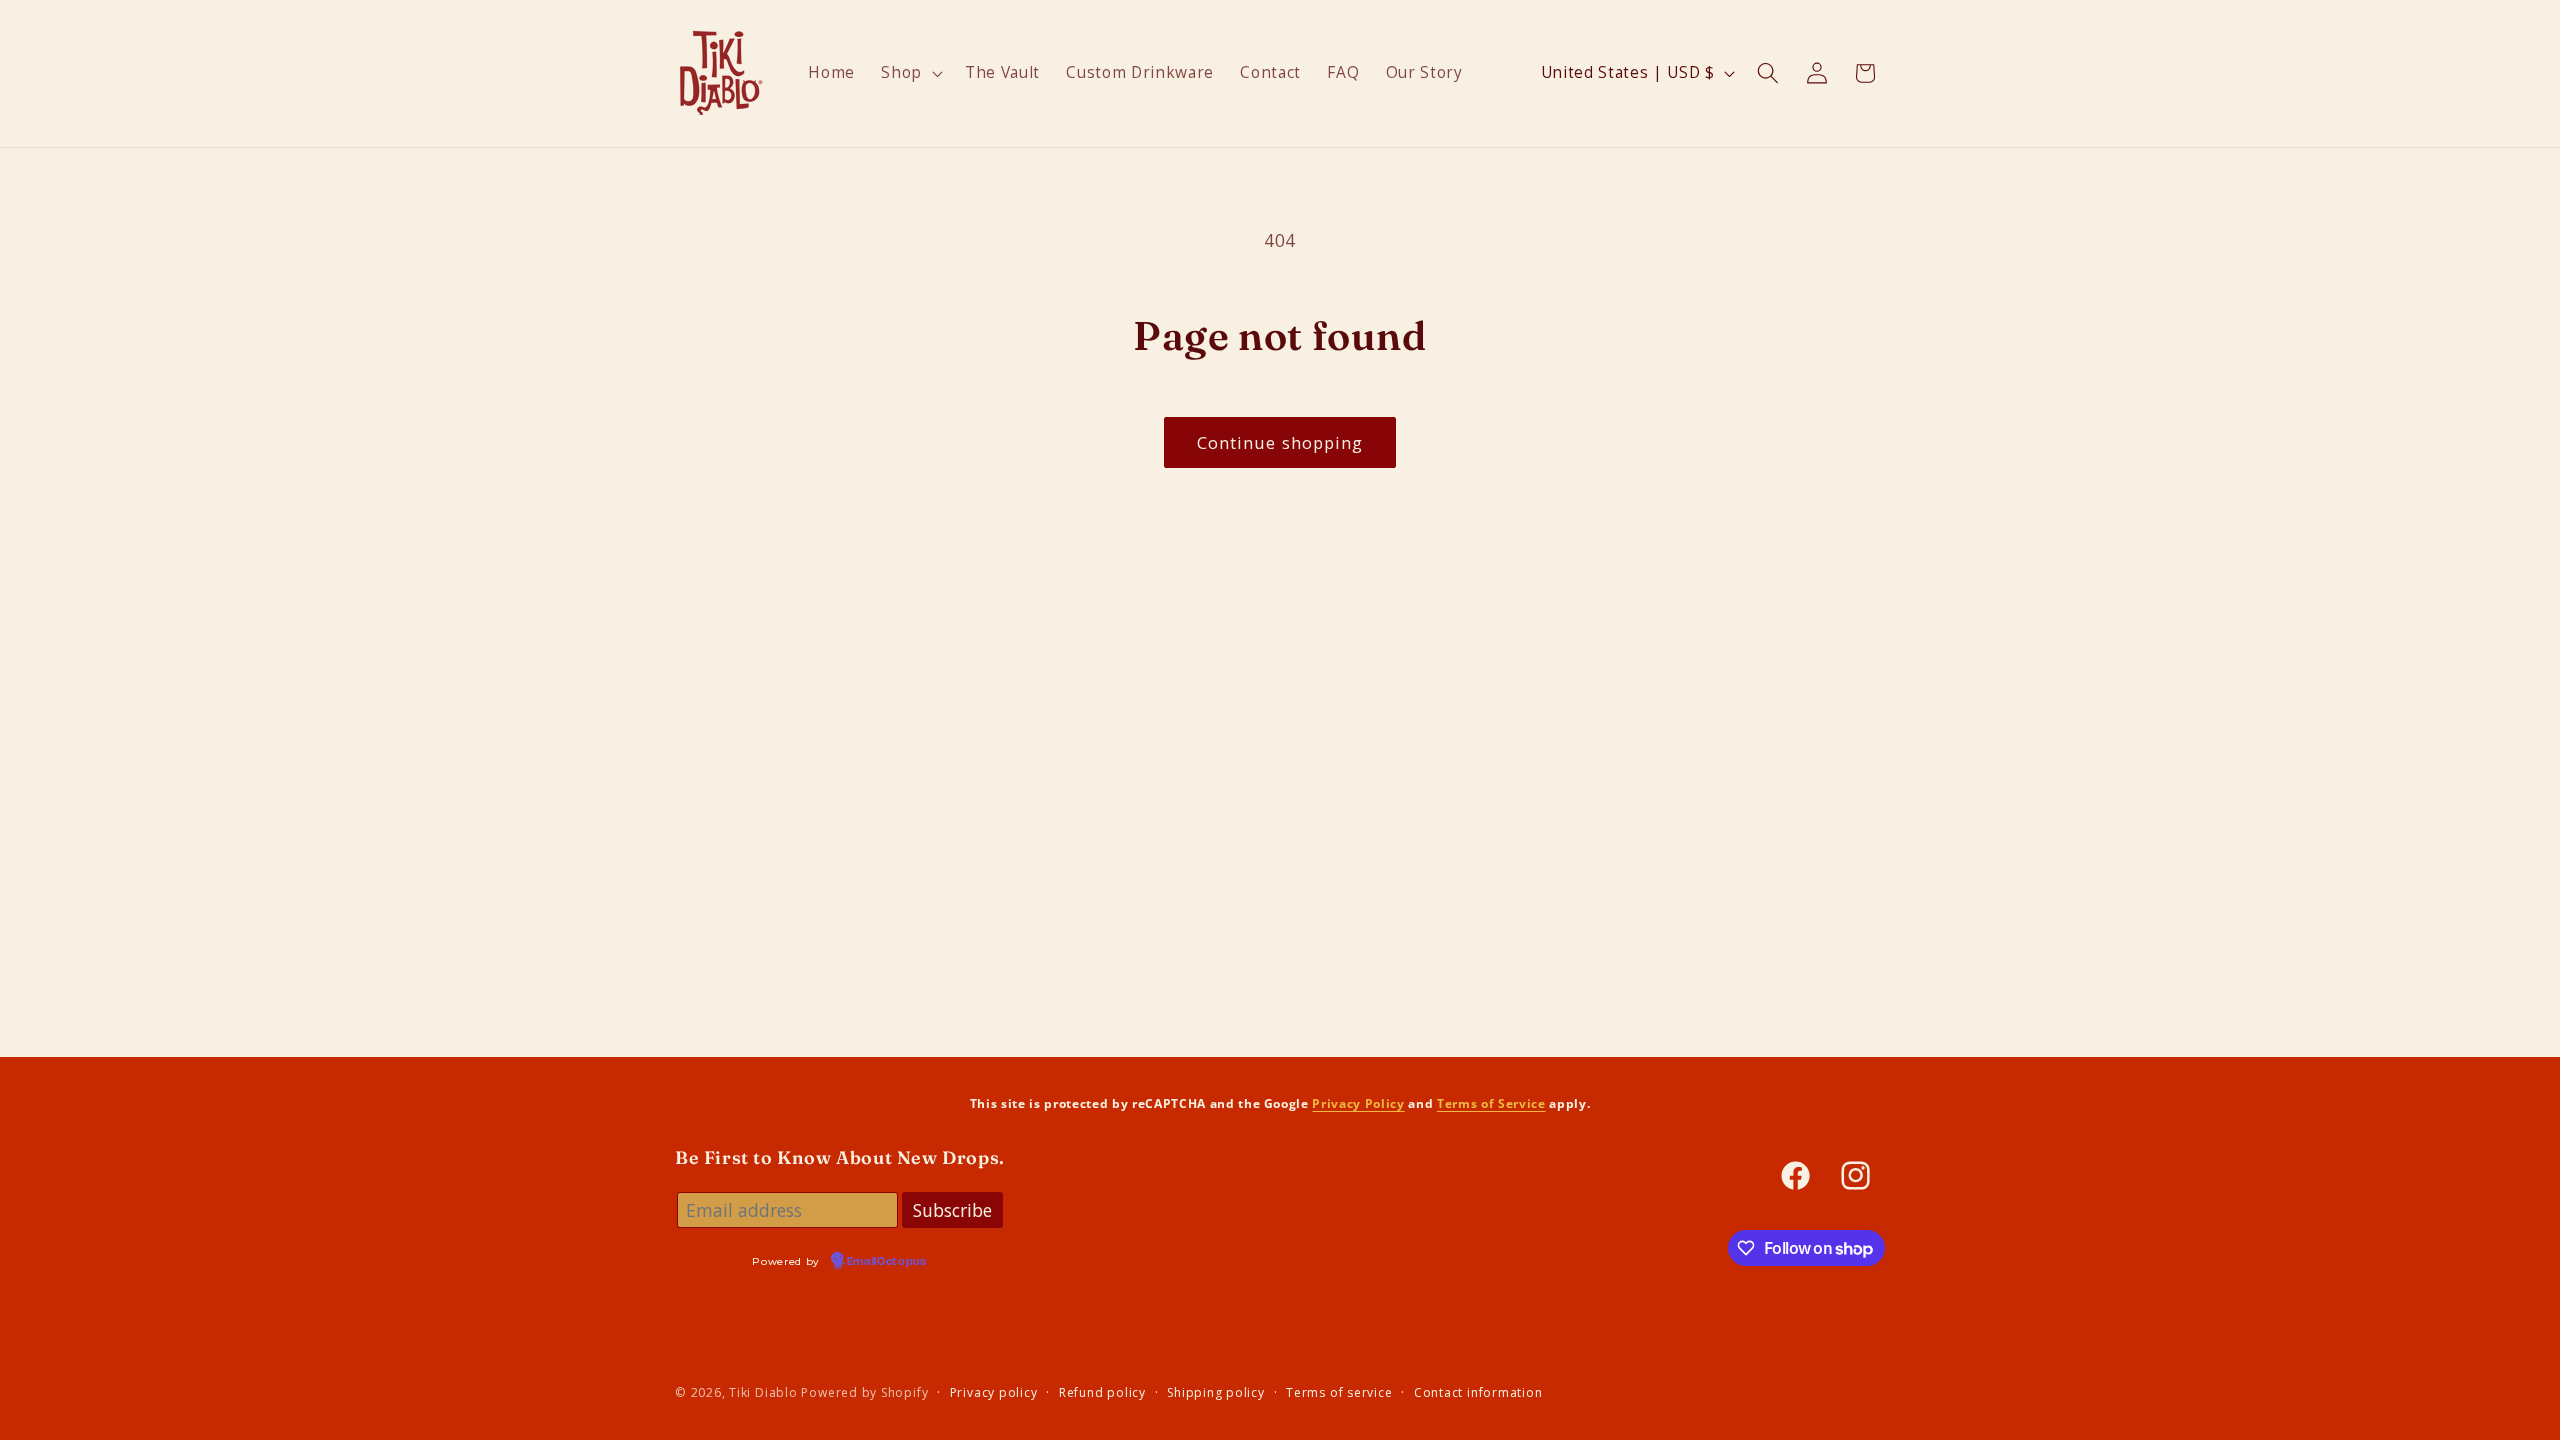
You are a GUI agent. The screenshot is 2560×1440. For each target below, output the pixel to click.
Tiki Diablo (763, 1392)
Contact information (1478, 1392)
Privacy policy (994, 1392)
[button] (910, 73)
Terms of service (1339, 1392)
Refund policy (1102, 1392)
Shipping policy (1216, 1392)
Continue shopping (1280, 442)
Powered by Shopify (864, 1392)
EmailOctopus (887, 1262)
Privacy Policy (1358, 1103)
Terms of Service (1491, 1103)
